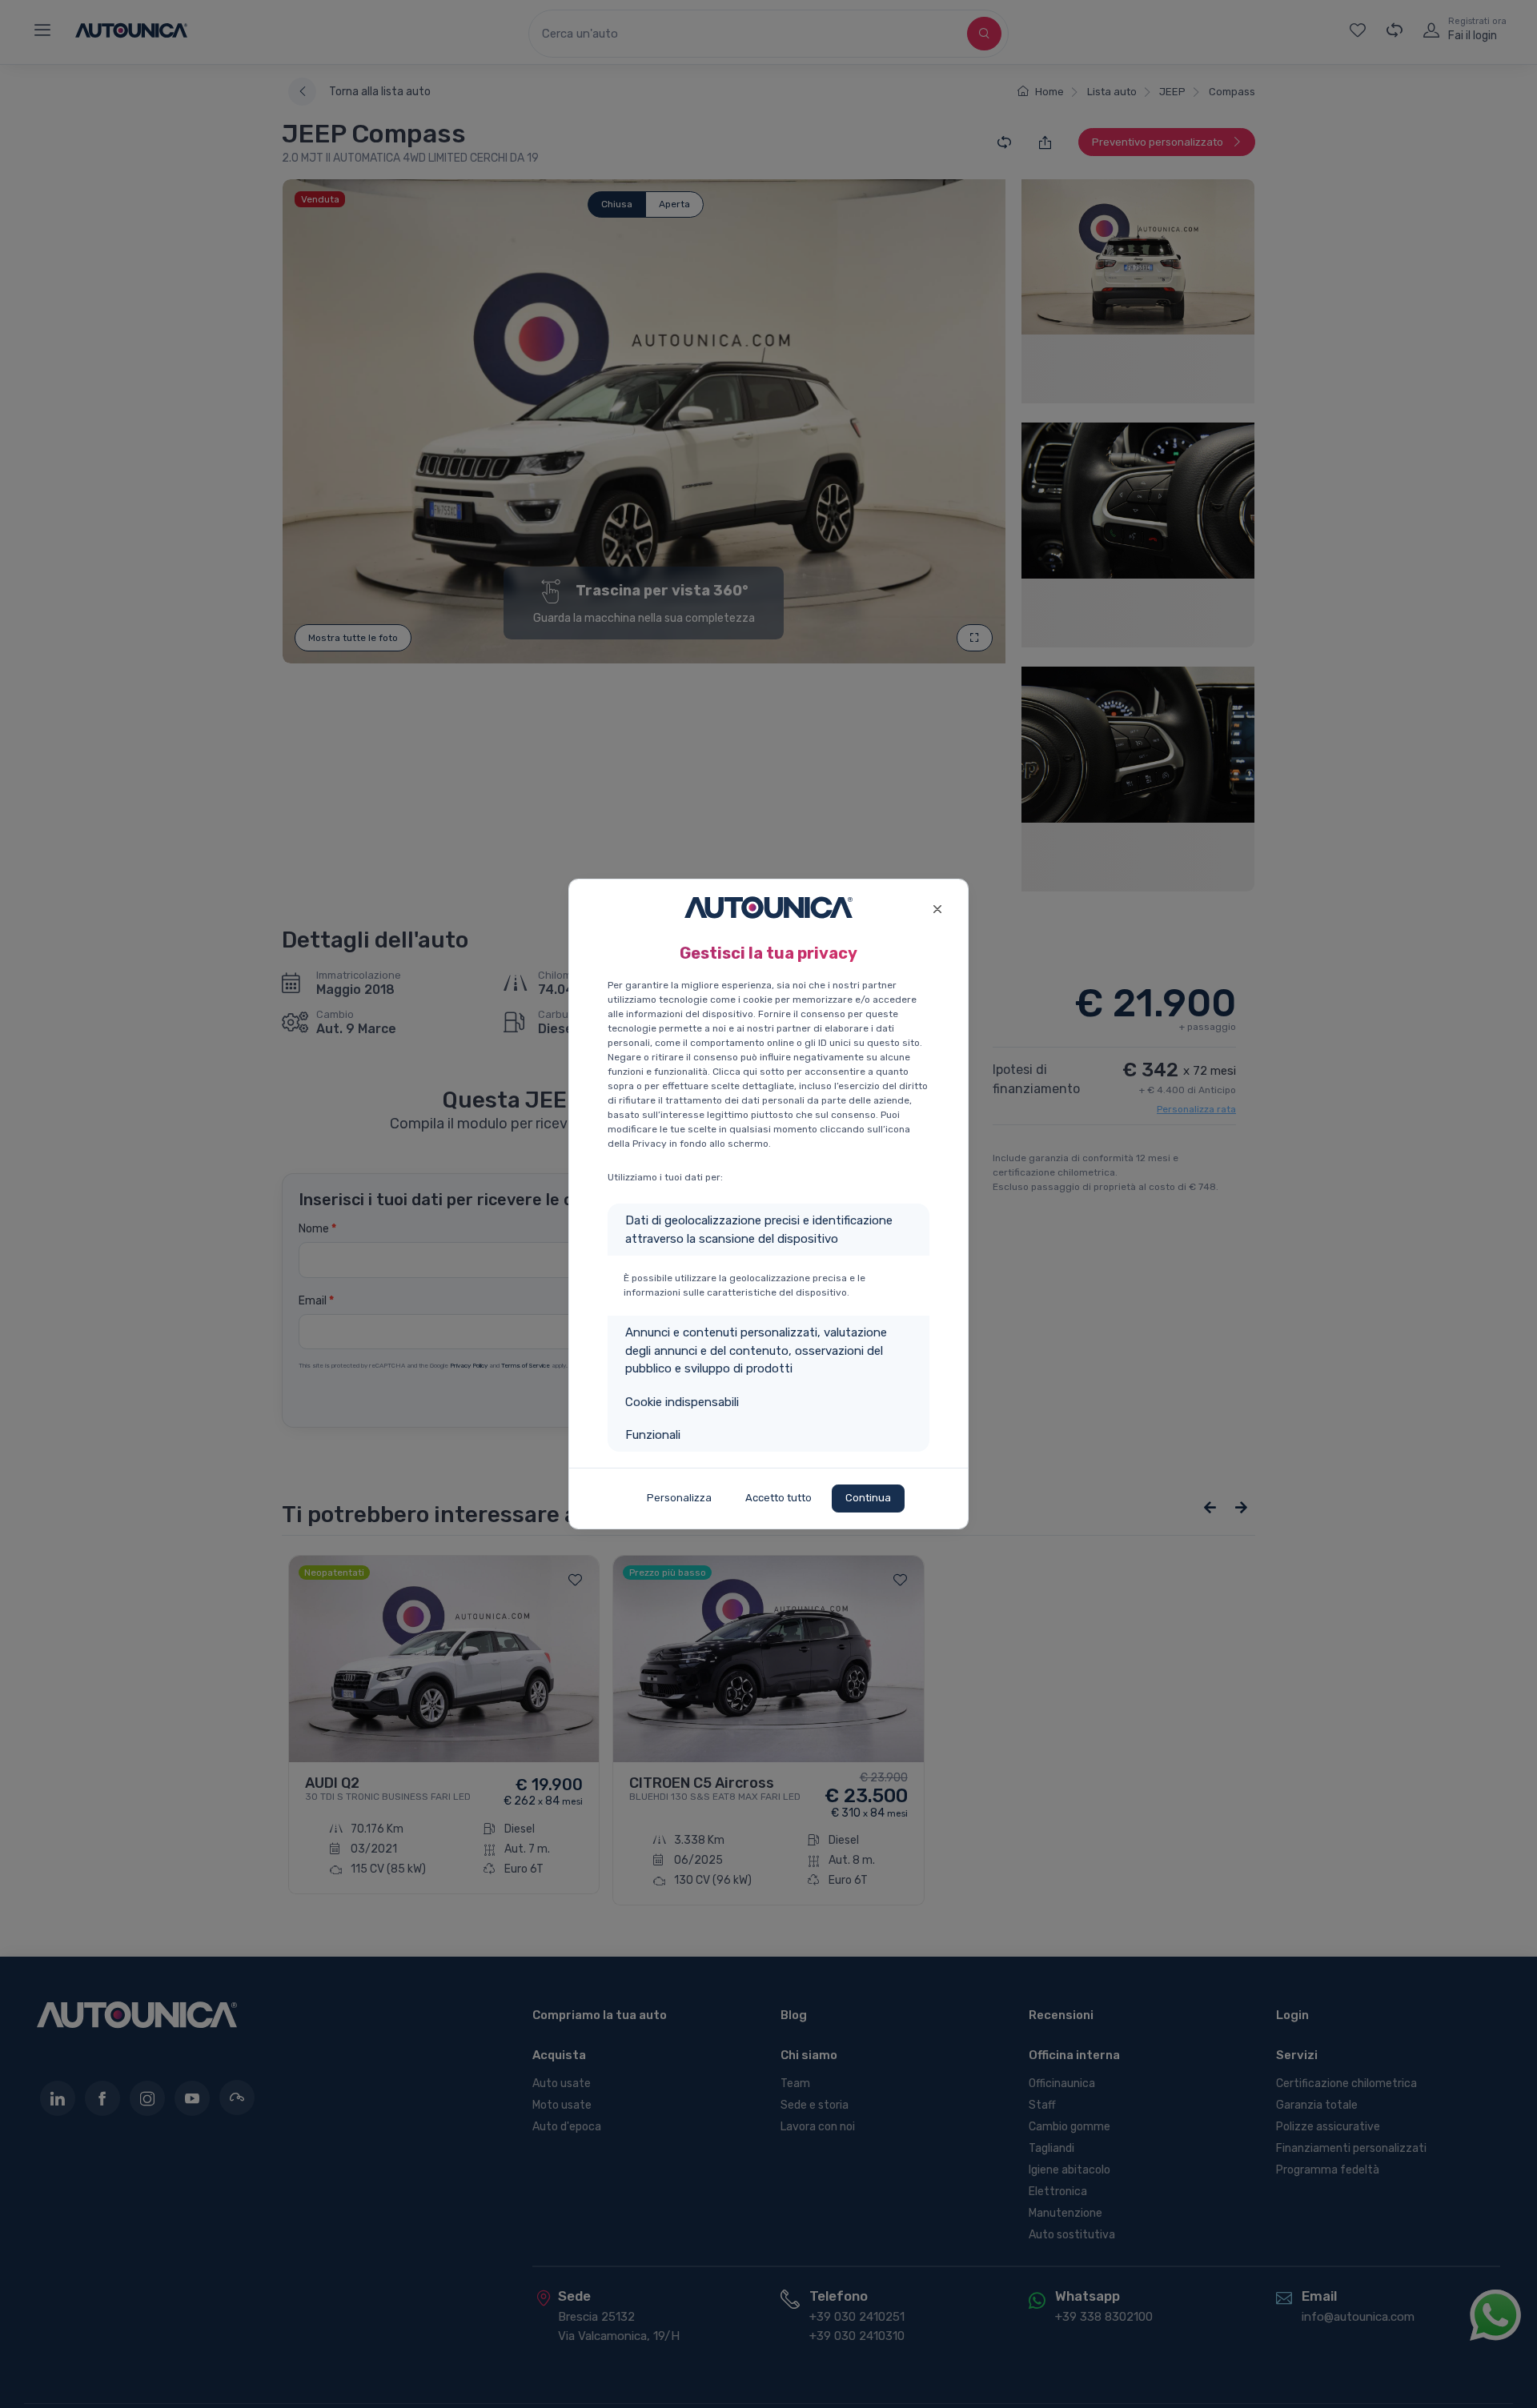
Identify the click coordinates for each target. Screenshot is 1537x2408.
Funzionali (653, 1435)
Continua (868, 1498)
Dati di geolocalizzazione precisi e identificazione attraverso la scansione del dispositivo (759, 1230)
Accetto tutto (779, 1498)
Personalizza (679, 1498)
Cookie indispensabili (682, 1402)
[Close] (937, 907)
